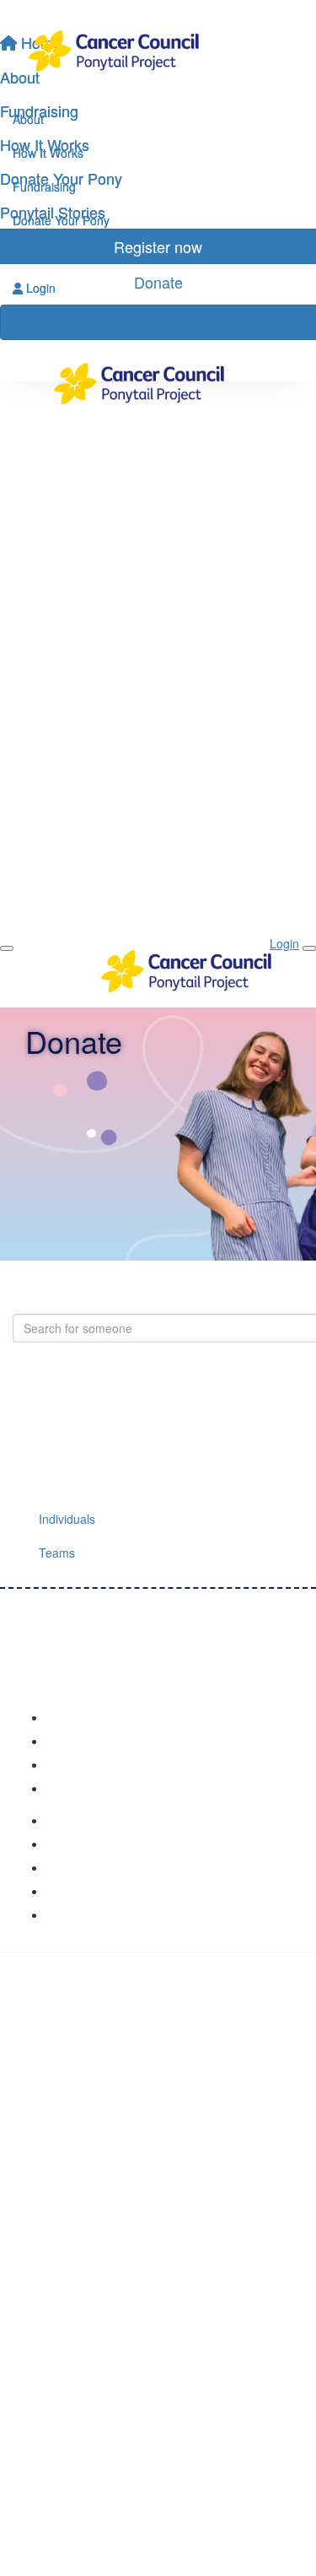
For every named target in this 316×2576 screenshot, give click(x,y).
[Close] (309, 948)
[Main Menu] (7, 948)
